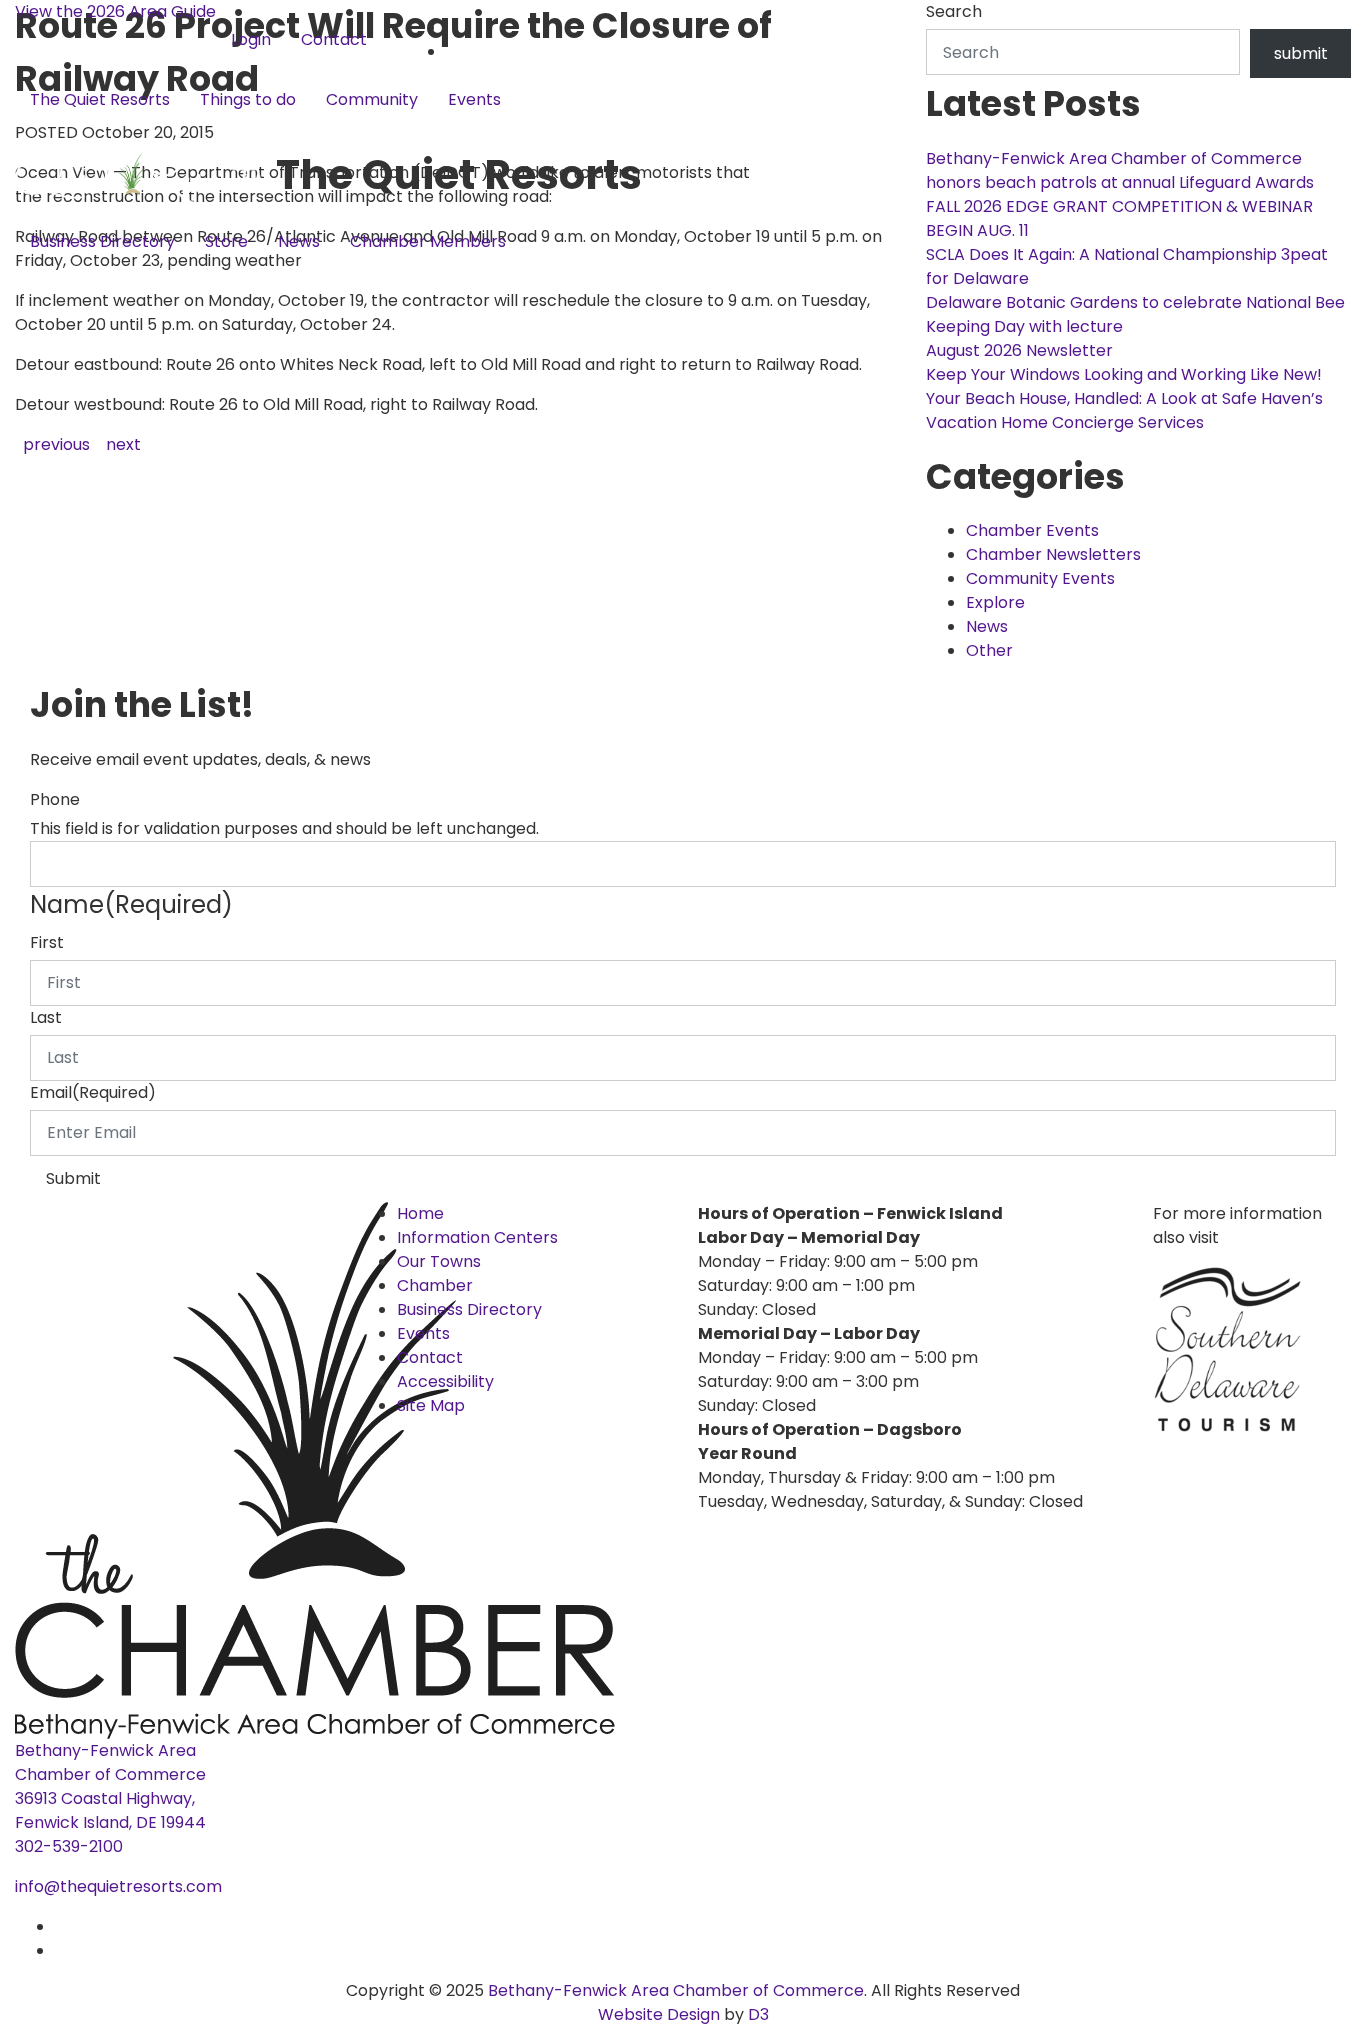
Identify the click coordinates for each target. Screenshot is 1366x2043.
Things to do (248, 99)
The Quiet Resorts (100, 99)
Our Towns (439, 1261)
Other (989, 650)
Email (93, 1092)
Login (251, 39)
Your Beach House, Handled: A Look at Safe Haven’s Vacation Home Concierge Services (1124, 410)
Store (226, 241)
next (123, 444)
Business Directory (102, 241)
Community (372, 99)
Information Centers (477, 1237)
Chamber (435, 1285)
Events (474, 99)
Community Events (1040, 578)
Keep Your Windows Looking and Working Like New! (1124, 374)
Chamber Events (1032, 530)
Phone (55, 799)
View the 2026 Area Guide (115, 11)
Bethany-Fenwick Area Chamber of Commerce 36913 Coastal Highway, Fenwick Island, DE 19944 (110, 1786)
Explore (995, 602)
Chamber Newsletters (1053, 554)
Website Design (661, 2014)
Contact (334, 39)
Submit (73, 1178)
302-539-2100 (69, 1846)
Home (420, 1213)
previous (56, 444)
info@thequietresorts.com (118, 1886)
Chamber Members (428, 241)
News (299, 241)
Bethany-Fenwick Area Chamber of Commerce (676, 1990)
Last (46, 1017)
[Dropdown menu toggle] (31, 133)
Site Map (431, 1405)
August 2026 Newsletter (1019, 350)
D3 (756, 2014)
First (47, 942)
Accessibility (445, 1381)
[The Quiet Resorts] (145, 174)
